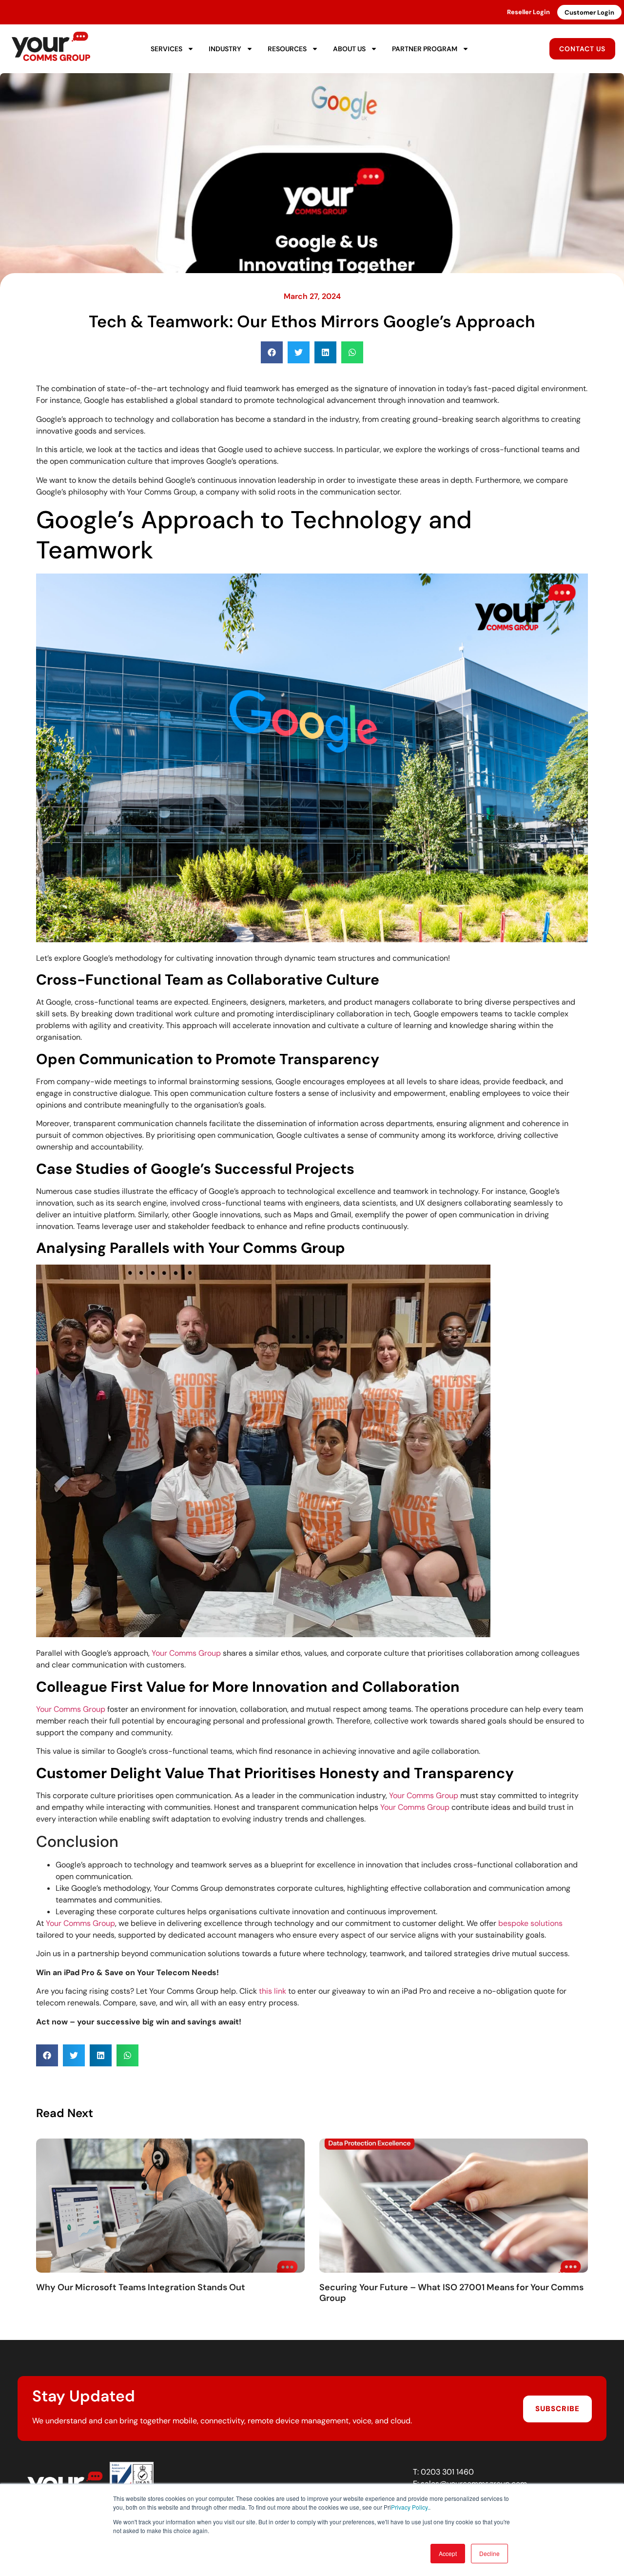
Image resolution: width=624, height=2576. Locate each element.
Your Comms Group (186, 1653)
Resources (287, 49)
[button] (272, 352)
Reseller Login (528, 12)
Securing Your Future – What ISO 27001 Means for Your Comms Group (451, 2293)
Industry (225, 49)
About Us (349, 49)
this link (273, 1991)
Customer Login (589, 12)
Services (166, 49)
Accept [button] (448, 2553)
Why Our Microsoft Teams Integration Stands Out (141, 2287)
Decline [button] (489, 2553)
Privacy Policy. (410, 2507)
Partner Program (425, 49)
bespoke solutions (530, 1923)
